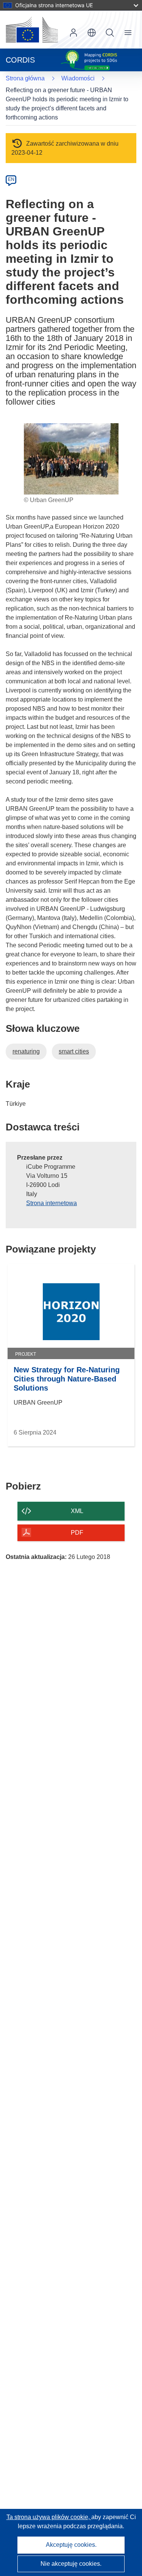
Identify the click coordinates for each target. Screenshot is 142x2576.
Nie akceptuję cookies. (71, 2564)
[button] (92, 33)
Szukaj (110, 33)
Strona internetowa (51, 1203)
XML (77, 1511)
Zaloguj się (73, 33)
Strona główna (25, 78)
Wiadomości (78, 78)
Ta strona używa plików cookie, (49, 2517)
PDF (77, 1533)
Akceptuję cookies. (71, 2545)
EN (11, 179)
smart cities (74, 1051)
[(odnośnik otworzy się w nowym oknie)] (32, 30)
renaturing (26, 1051)
